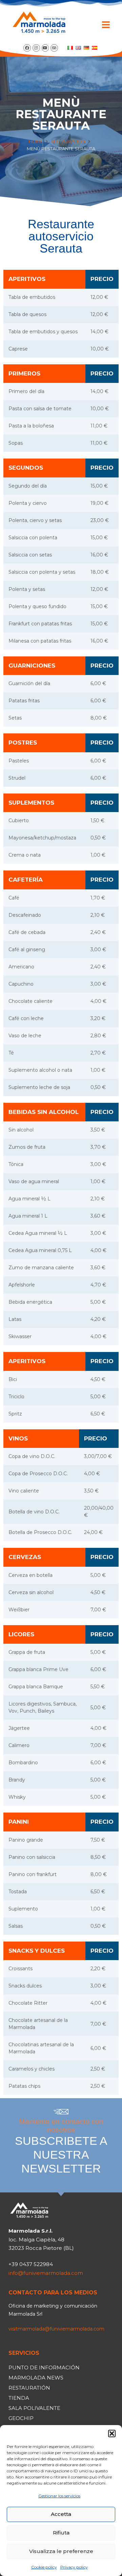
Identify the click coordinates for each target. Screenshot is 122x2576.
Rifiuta (61, 2533)
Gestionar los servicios (59, 2496)
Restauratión (68, 141)
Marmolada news (36, 2378)
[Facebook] (27, 48)
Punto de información (44, 2367)
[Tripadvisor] (54, 48)
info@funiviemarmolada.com (46, 2273)
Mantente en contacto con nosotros (61, 2146)
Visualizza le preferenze (61, 2551)
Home (36, 141)
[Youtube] (45, 48)
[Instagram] (36, 48)
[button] (112, 2434)
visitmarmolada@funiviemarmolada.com (56, 2329)
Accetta (61, 2514)
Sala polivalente (34, 2408)
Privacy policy (74, 2567)
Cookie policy (44, 2567)
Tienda (19, 2398)
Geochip (21, 2418)
